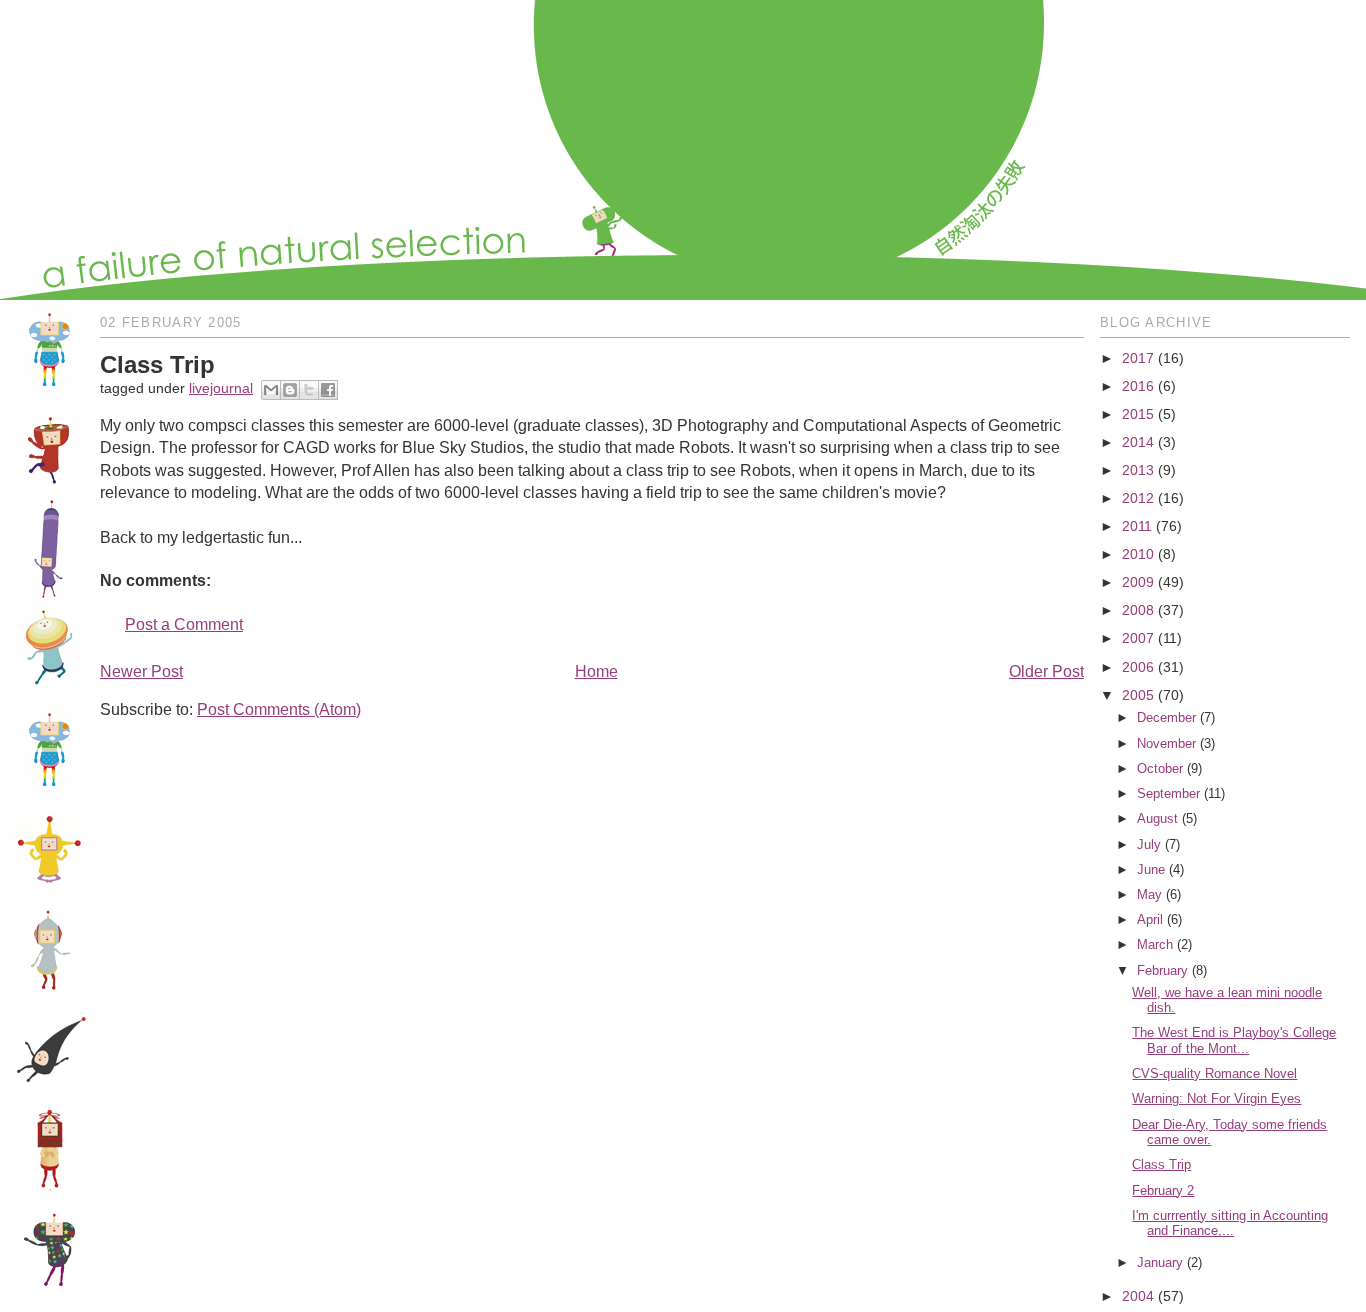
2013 (1138, 470)
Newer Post (141, 671)
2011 (1137, 526)
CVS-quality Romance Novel (1214, 1073)
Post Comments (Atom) (279, 709)
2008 (1138, 610)
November (1166, 743)
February (1162, 970)
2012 (1138, 498)
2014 (1138, 442)
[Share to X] (309, 390)
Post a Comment (184, 624)
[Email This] (271, 390)
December (1166, 717)
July (1149, 844)
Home (596, 671)
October (1160, 768)
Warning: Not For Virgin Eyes (1216, 1098)
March (1155, 944)
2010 (1138, 554)
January (1160, 1262)
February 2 (1163, 1190)
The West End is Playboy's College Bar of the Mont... (1234, 1040)
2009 (1138, 582)
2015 (1138, 414)
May (1149, 894)
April (1150, 919)
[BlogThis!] (290, 390)
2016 (1138, 386)
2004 (1138, 1296)
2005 (1138, 695)
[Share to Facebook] (328, 390)
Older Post (1046, 671)
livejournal (221, 388)
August (1157, 818)
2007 (1138, 638)
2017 (1138, 358)
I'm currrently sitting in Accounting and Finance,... (1230, 1223)
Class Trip (1161, 1164)
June (1151, 869)
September (1168, 793)
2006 (1138, 667)
